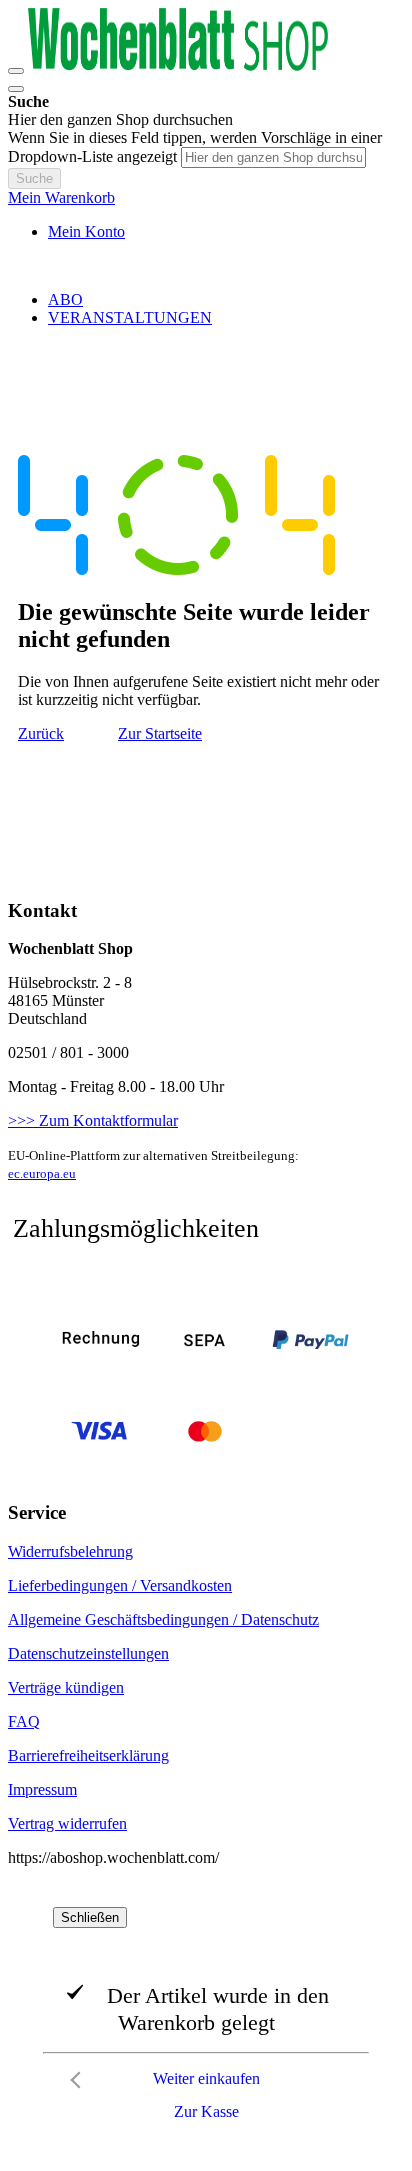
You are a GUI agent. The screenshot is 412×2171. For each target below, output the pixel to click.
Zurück (41, 733)
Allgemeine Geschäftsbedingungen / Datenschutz (163, 1619)
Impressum (42, 1789)
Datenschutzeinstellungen (88, 1653)
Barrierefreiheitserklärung (88, 1755)
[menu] (206, 309)
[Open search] (16, 89)
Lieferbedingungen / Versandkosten (120, 1585)
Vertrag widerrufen (67, 1823)
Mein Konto (86, 231)
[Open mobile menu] (16, 71)
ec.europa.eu (42, 1173)
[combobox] (273, 157)
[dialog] (206, 2019)
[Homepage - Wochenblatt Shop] (178, 65)
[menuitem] (65, 299)
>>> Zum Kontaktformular (93, 1120)
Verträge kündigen (66, 1687)
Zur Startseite (160, 733)
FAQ (24, 1721)
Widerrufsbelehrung (70, 1551)
